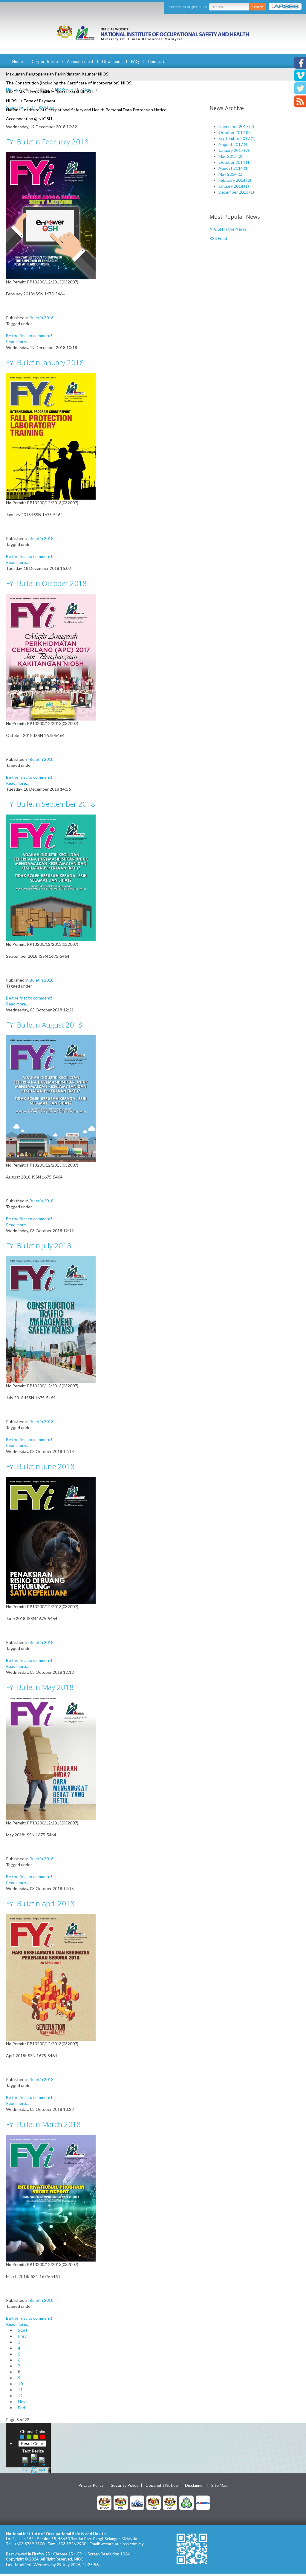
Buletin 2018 (42, 318)
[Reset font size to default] (34, 2463)
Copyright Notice (162, 2485)
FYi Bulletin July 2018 (39, 1245)
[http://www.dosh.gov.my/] (170, 2502)
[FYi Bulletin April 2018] (51, 1977)
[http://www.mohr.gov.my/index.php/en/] (154, 2502)
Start (23, 2330)
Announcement (80, 61)
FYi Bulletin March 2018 (43, 2124)
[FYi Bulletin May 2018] (51, 1758)
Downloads (112, 61)
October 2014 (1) (235, 162)
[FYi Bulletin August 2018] (51, 1098)
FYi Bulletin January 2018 (45, 362)
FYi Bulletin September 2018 (51, 804)
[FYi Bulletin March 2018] (51, 2198)
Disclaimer (195, 2485)
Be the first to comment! (29, 336)
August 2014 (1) (234, 168)
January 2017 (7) (234, 150)
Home (17, 61)
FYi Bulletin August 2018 (44, 1025)
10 (20, 2384)
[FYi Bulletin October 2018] (51, 657)
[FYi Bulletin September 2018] (51, 877)
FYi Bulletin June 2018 (40, 1466)
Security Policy (125, 2485)
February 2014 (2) (235, 180)
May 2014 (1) (230, 174)
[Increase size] (25, 2463)
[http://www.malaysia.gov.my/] (104, 2502)
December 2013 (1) (236, 192)
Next (23, 2402)
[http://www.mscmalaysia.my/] (137, 2502)
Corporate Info (45, 61)
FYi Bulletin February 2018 (47, 142)
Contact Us (158, 61)
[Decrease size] (42, 2463)
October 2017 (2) (235, 132)
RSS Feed (218, 238)
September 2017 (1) (237, 138)
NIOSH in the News (228, 229)
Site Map (219, 2485)
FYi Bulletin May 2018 (40, 1687)
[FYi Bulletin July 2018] (51, 1319)
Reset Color (32, 2443)
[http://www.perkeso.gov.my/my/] (186, 2502)
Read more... (17, 341)
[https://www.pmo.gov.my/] (121, 2502)
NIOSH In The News (74, 89)
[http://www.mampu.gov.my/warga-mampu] (203, 2502)
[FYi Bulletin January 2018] (51, 436)
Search (258, 7)
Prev (22, 2336)
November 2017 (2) (236, 126)
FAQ (135, 61)
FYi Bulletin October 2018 (46, 583)
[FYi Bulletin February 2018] (51, 215)
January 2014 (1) (234, 186)
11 (20, 2390)
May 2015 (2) (230, 156)
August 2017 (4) (234, 144)
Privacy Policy (91, 2485)
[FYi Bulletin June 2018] (51, 1540)
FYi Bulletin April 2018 (40, 1903)
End (22, 2408)
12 (20, 2396)
